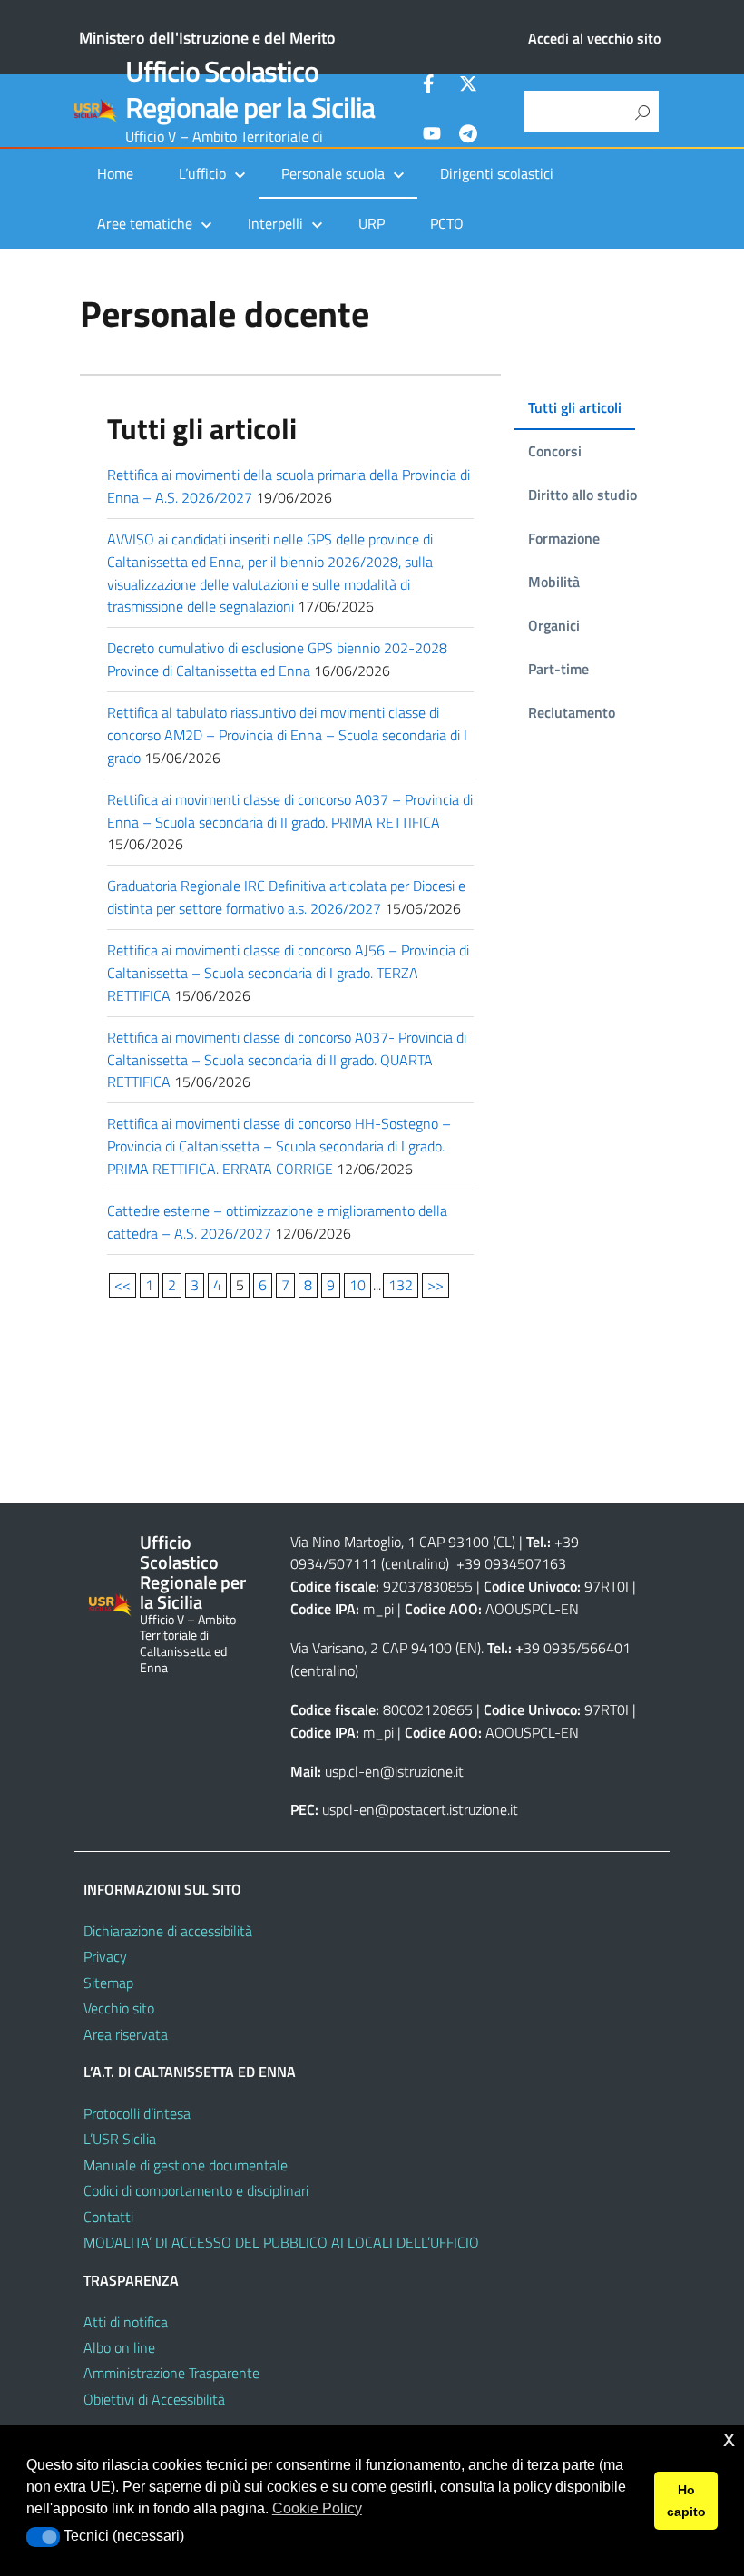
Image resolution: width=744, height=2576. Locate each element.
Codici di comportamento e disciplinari (196, 2190)
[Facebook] (432, 86)
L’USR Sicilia (120, 2139)
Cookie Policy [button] (317, 2508)
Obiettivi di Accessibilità (154, 2399)
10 (357, 1285)
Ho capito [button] (686, 2501)
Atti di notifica (126, 2322)
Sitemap (108, 1983)
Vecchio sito (119, 2008)
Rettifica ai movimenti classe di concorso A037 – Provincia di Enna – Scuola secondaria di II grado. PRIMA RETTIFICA (290, 811)
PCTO (447, 223)
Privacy (105, 1956)
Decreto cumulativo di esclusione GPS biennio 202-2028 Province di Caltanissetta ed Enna (277, 659)
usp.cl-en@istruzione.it (394, 1771)
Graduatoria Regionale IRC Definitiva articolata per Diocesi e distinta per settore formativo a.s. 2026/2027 (286, 897)
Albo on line (119, 2347)
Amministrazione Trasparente (171, 2373)
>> (436, 1285)
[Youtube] (432, 136)
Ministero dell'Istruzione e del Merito (207, 38)
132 (401, 1285)
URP (372, 223)
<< (122, 1285)
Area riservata (126, 2034)
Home (115, 173)
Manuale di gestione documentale (186, 2165)
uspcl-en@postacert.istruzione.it (420, 1809)
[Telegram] (468, 136)
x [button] (729, 2439)
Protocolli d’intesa (137, 2113)
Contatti (108, 2217)
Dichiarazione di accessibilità (168, 1931)
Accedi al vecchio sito (594, 38)
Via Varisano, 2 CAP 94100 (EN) (386, 1648)
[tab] (575, 408)
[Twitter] (468, 86)
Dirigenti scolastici (497, 173)
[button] (43, 2537)
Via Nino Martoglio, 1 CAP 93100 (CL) (403, 1542)
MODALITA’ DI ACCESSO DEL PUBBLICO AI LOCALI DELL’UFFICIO (281, 2242)
